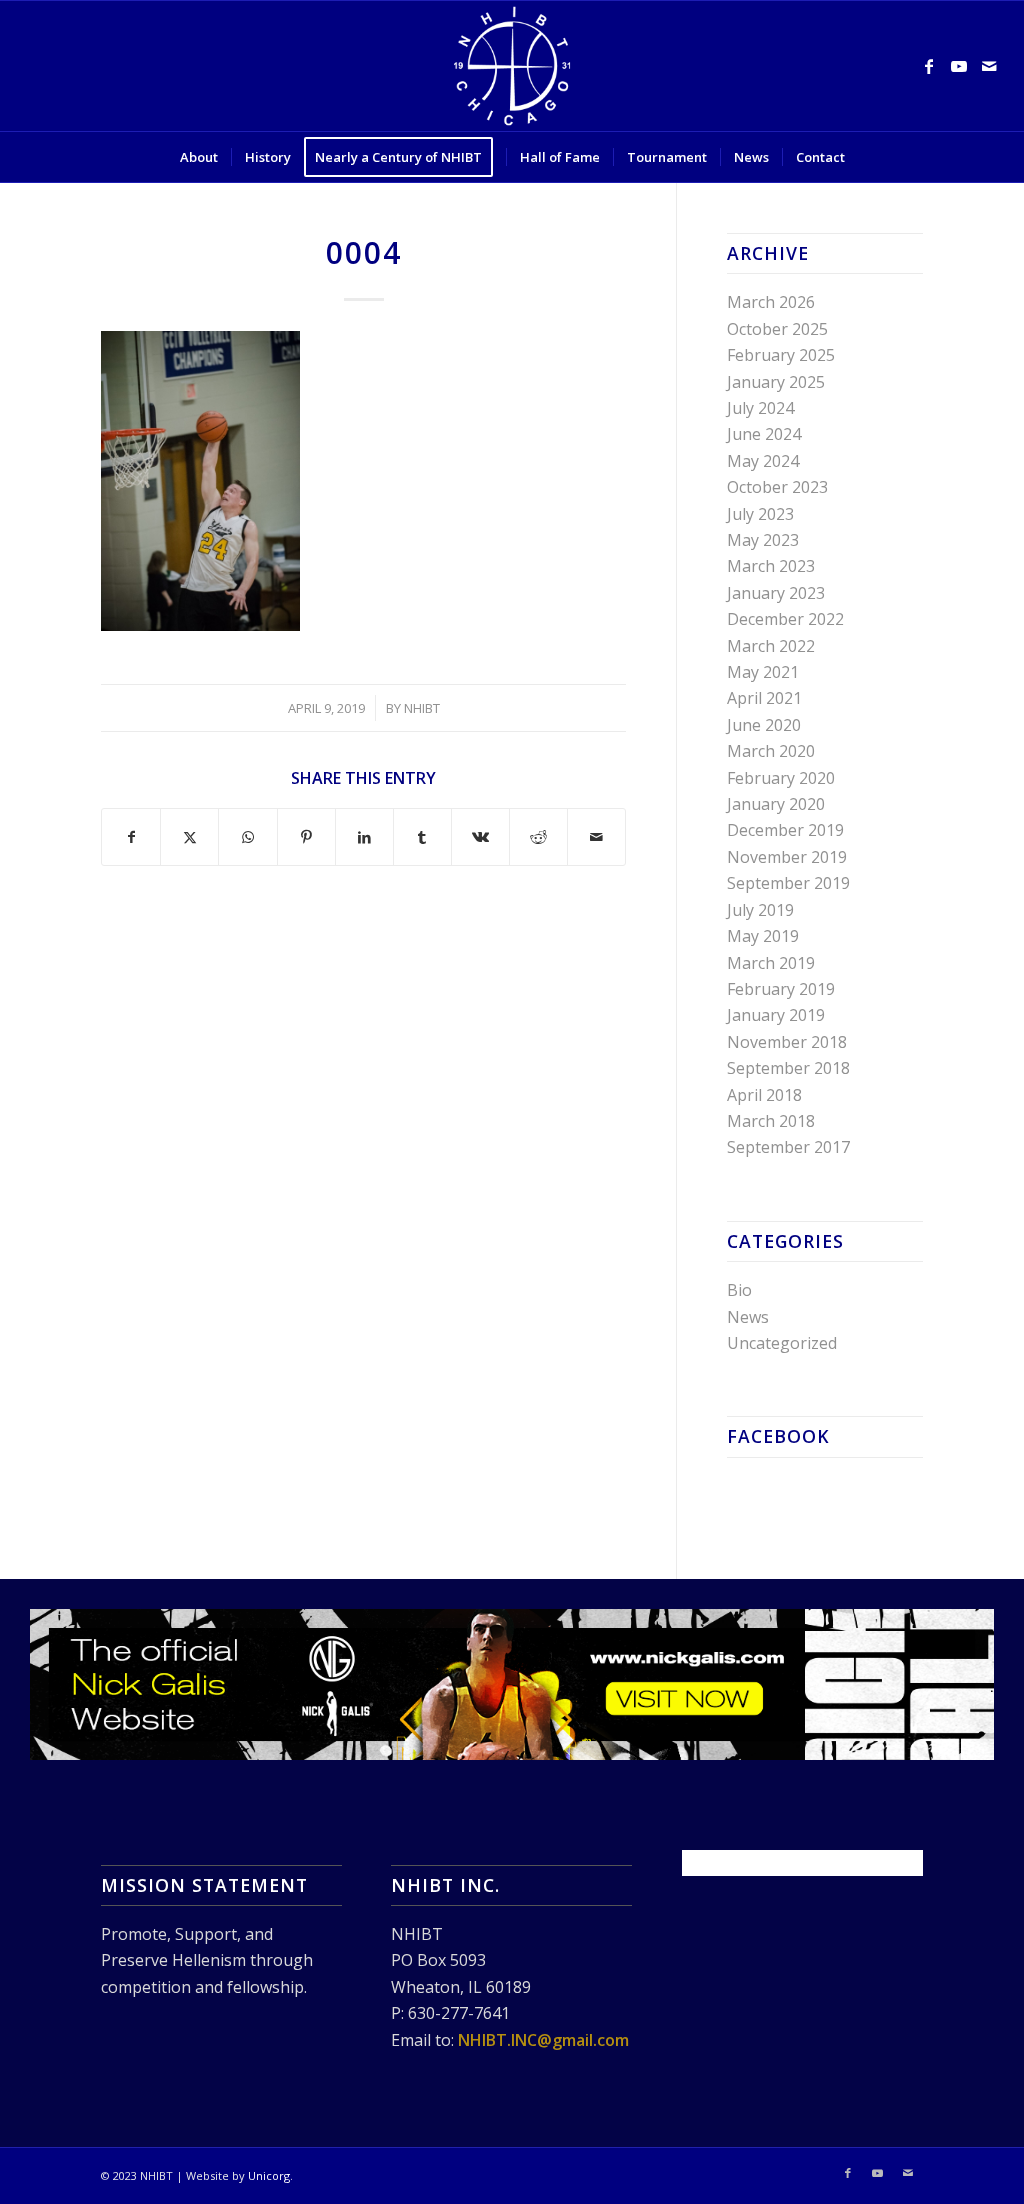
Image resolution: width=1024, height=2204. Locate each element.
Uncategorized (782, 1343)
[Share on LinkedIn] (364, 837)
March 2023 (771, 566)
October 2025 (777, 329)
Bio (739, 1290)
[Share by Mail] (596, 837)
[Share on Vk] (480, 837)
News (748, 1317)
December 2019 (785, 830)
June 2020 (764, 725)
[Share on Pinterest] (306, 837)
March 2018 (771, 1121)
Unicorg (269, 2175)
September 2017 (788, 1147)
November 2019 (787, 857)
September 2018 (788, 1068)
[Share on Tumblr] (422, 837)
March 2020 (771, 751)
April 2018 (764, 1095)
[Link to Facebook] (929, 66)
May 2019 (763, 936)
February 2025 (781, 355)
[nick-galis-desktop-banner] (512, 1684)
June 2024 (764, 434)
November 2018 (787, 1042)
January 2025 (776, 382)
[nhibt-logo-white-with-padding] (512, 66)
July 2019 (760, 910)
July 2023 (760, 514)
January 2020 (776, 804)
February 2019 (781, 989)
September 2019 (788, 883)
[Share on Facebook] (131, 837)
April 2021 (764, 698)
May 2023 (763, 540)
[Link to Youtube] (959, 66)
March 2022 (771, 646)
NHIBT (422, 708)
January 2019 (776, 1015)
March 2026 (771, 302)
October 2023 (777, 487)
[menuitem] (199, 157)
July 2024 (760, 408)
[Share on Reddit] (538, 837)
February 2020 (781, 778)
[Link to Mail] (989, 66)
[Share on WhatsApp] (247, 837)
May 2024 (763, 461)
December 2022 (785, 619)
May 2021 (763, 672)
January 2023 (776, 593)
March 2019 (771, 963)
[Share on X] (189, 837)
